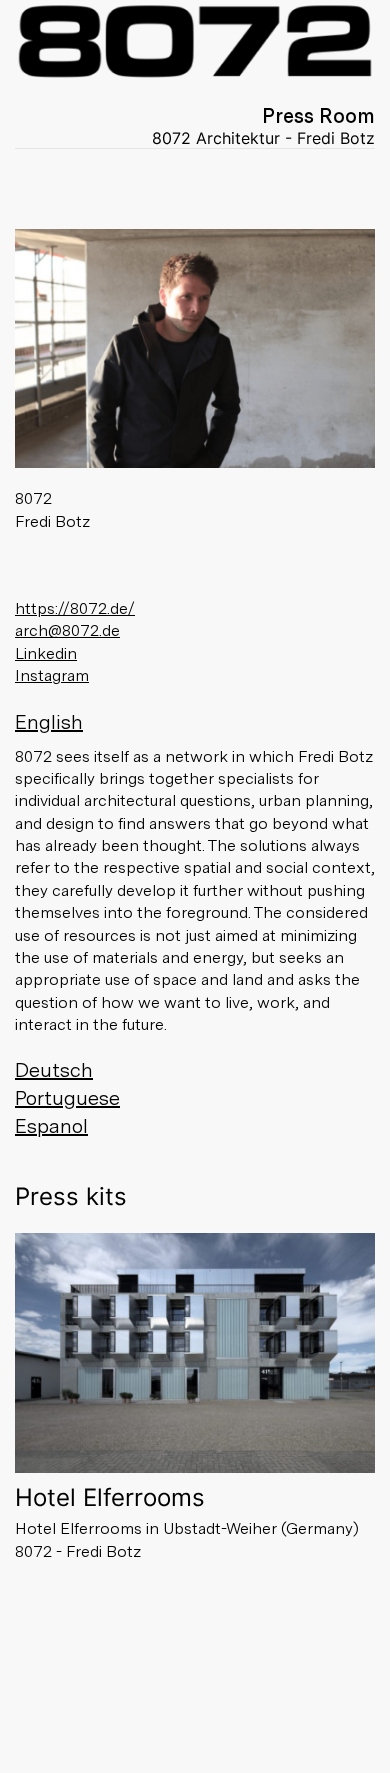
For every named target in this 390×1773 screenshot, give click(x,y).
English (49, 722)
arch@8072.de (67, 630)
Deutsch (54, 1070)
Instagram (52, 675)
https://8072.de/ (75, 608)
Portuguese (67, 1098)
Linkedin (46, 653)
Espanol (51, 1126)
